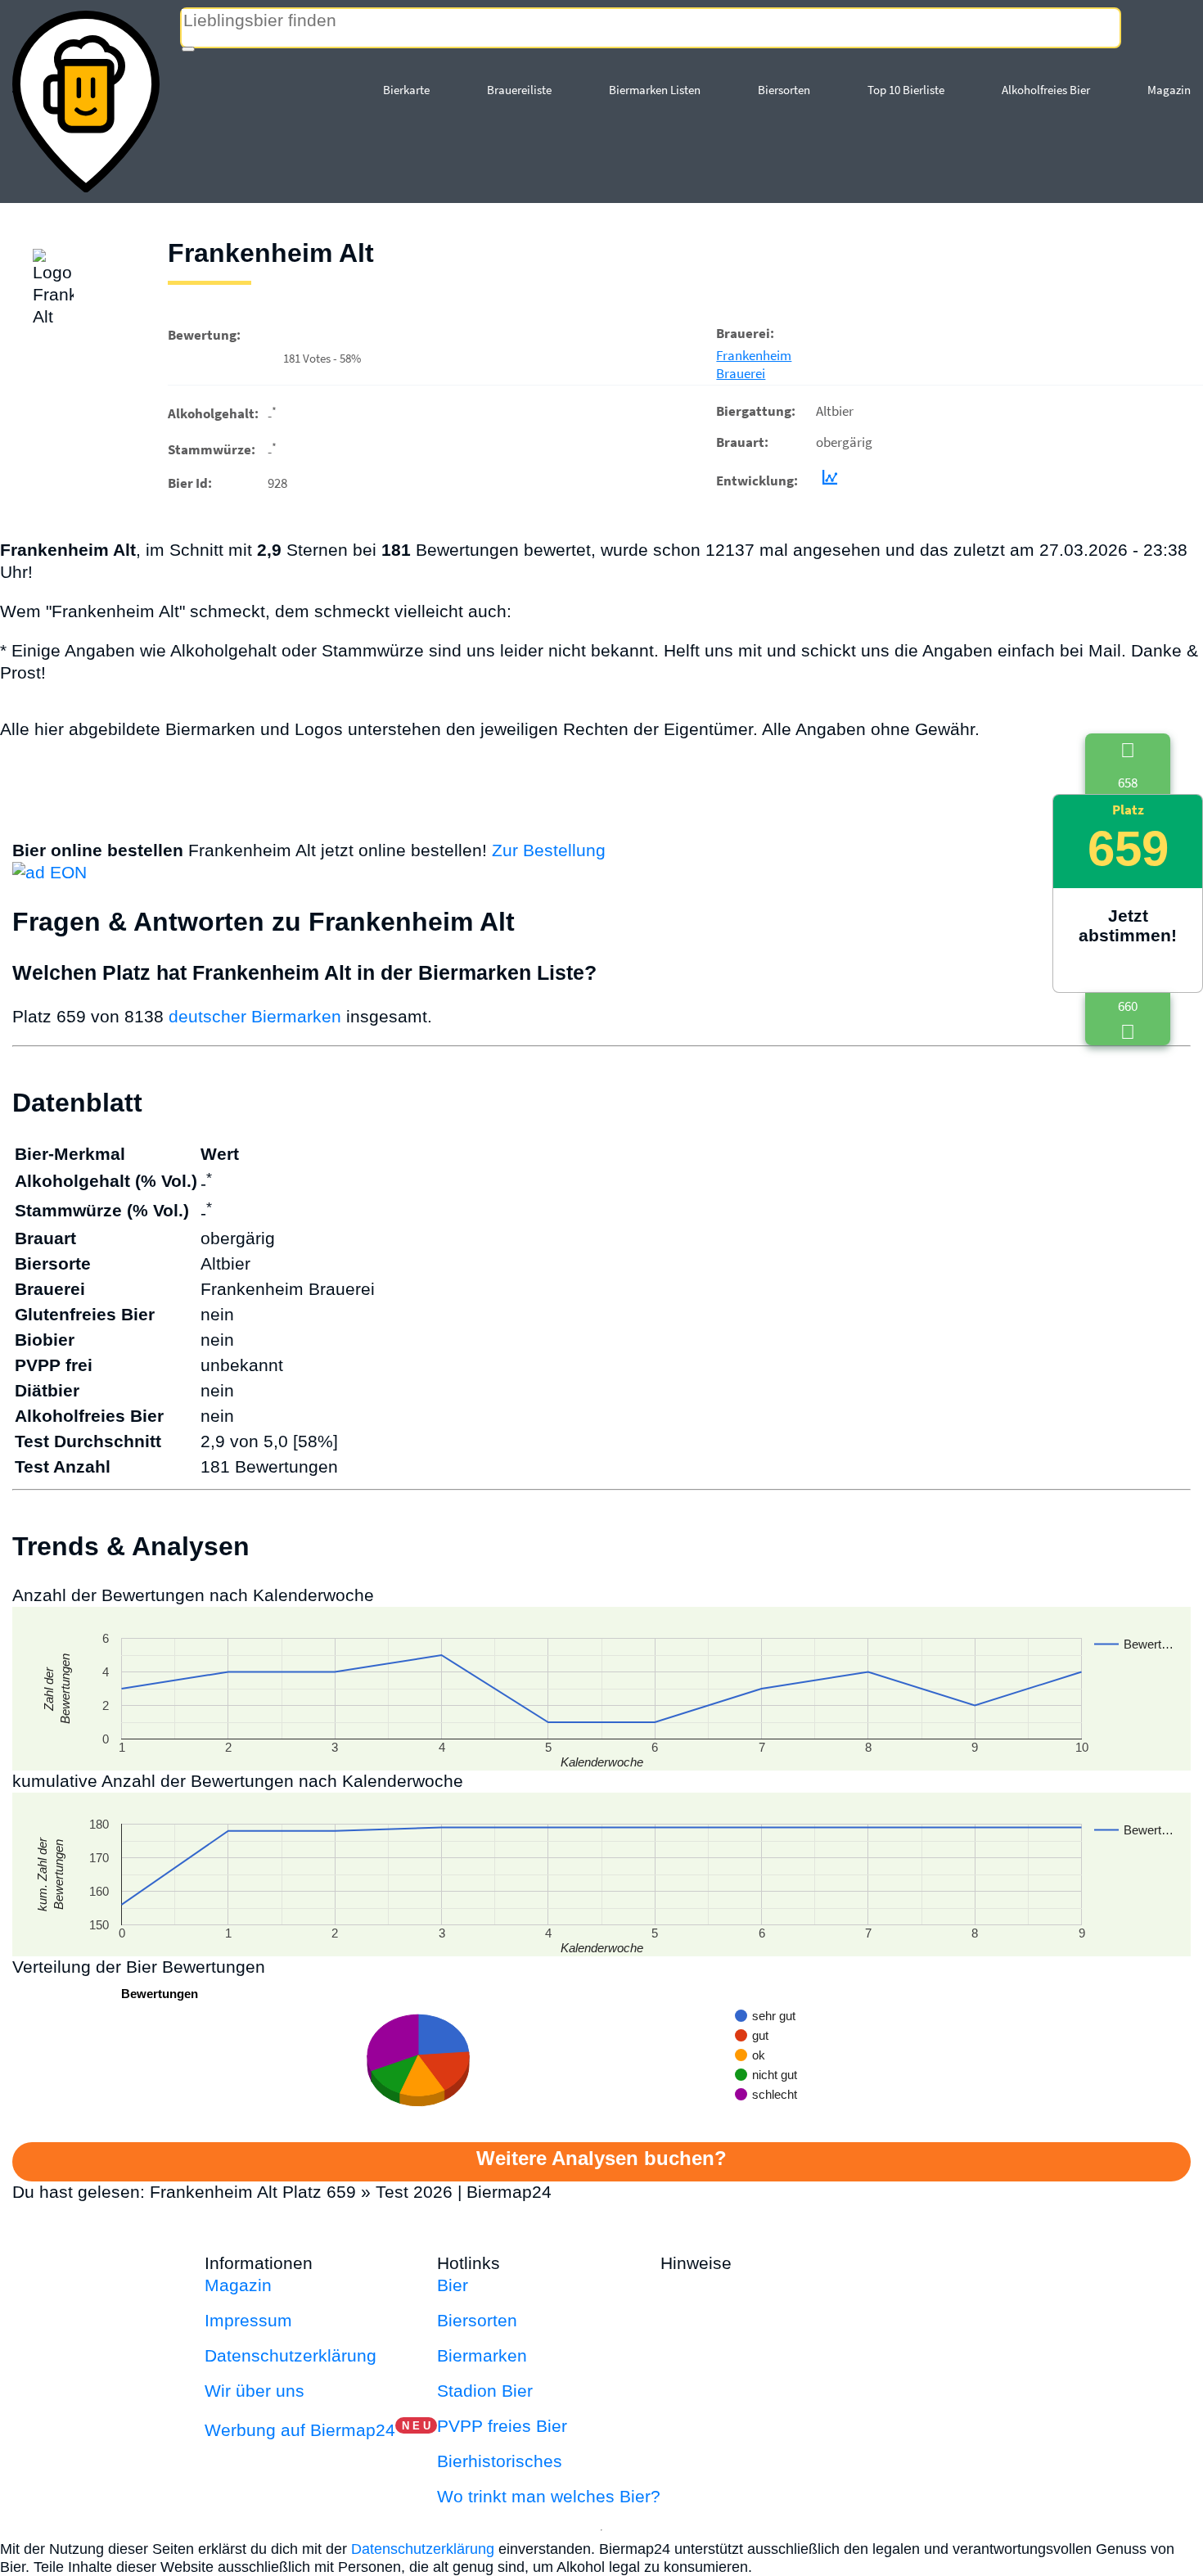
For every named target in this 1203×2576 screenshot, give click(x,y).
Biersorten (784, 90)
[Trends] (827, 480)
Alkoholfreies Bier (1046, 90)
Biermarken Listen (655, 90)
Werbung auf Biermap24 (300, 2430)
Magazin (1169, 90)
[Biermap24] (86, 102)
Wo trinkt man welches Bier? (549, 2496)
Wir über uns (255, 2391)
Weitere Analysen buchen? (601, 2158)
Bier (453, 2285)
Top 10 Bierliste (906, 90)
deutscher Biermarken (255, 1016)
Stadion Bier (485, 2391)
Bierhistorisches (500, 2461)
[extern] (788, 2263)
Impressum (248, 2320)
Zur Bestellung (549, 850)
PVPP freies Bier (502, 2426)
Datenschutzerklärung (291, 2355)
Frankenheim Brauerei (754, 364)
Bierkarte (406, 90)
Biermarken (482, 2355)
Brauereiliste (519, 90)
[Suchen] (188, 49)
